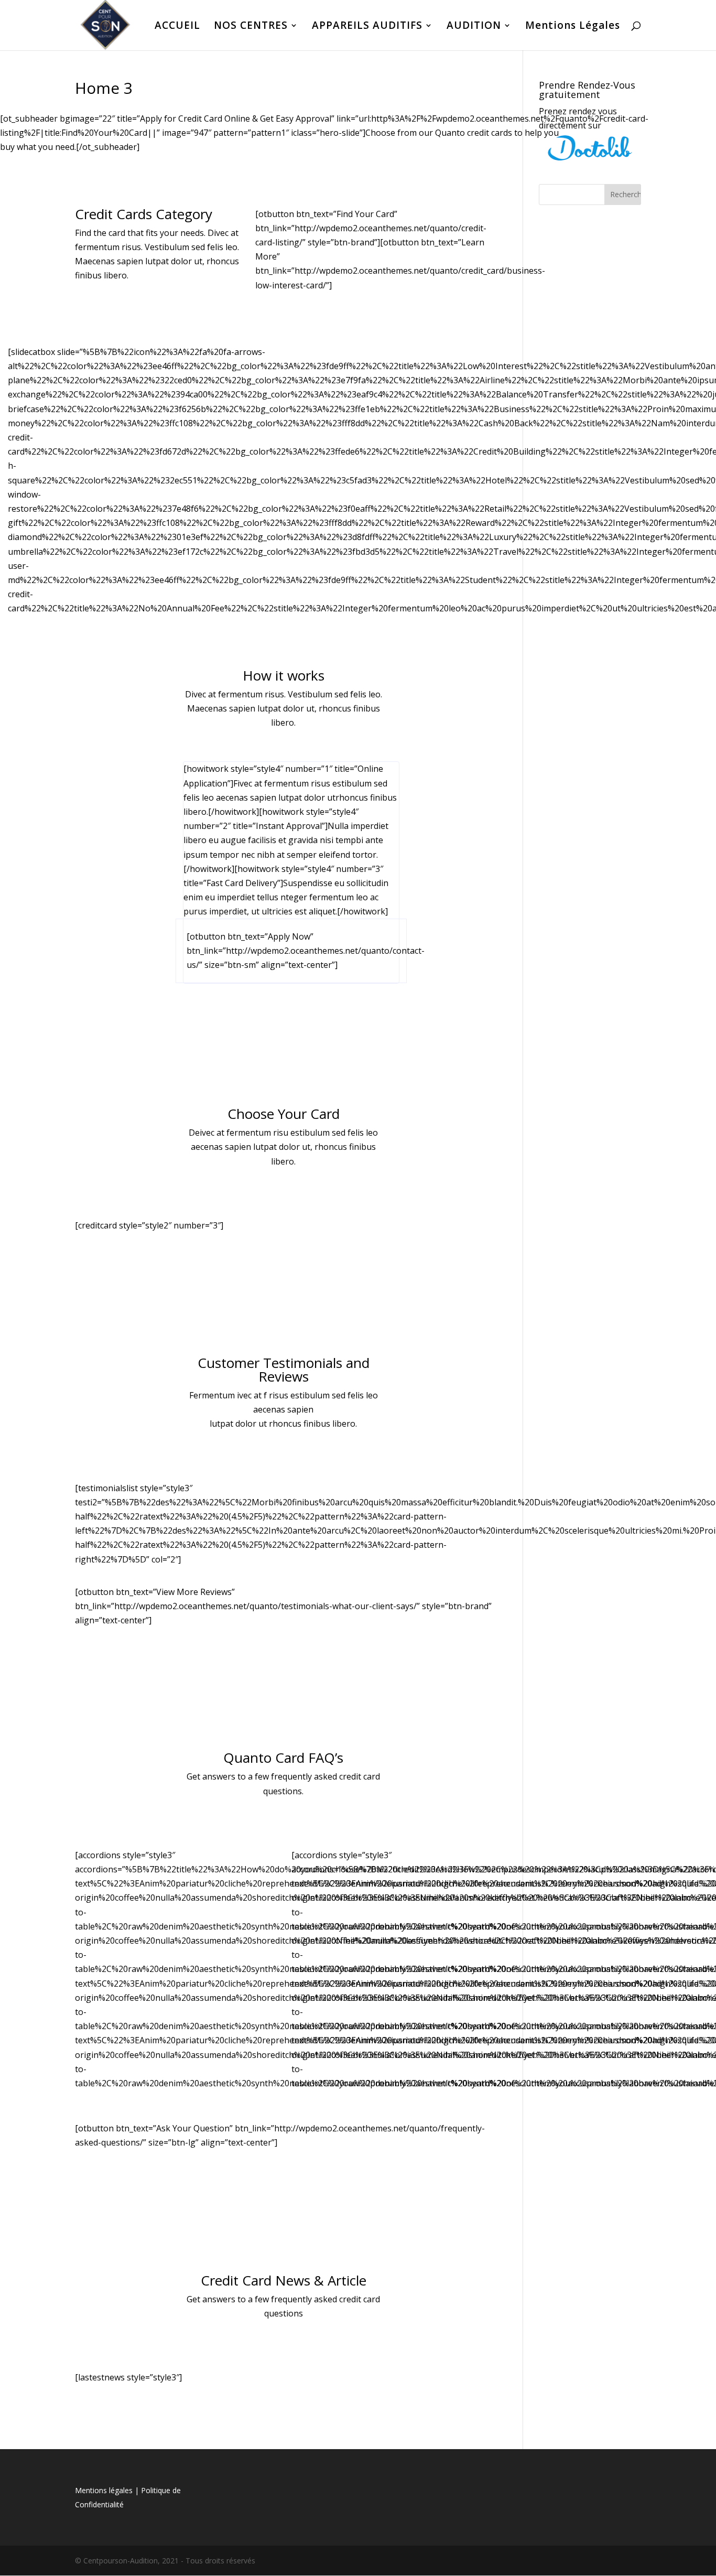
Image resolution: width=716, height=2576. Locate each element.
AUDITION (474, 27)
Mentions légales (104, 2490)
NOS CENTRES (251, 27)
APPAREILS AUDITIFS (367, 27)
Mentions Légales (573, 27)
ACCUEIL (177, 27)
